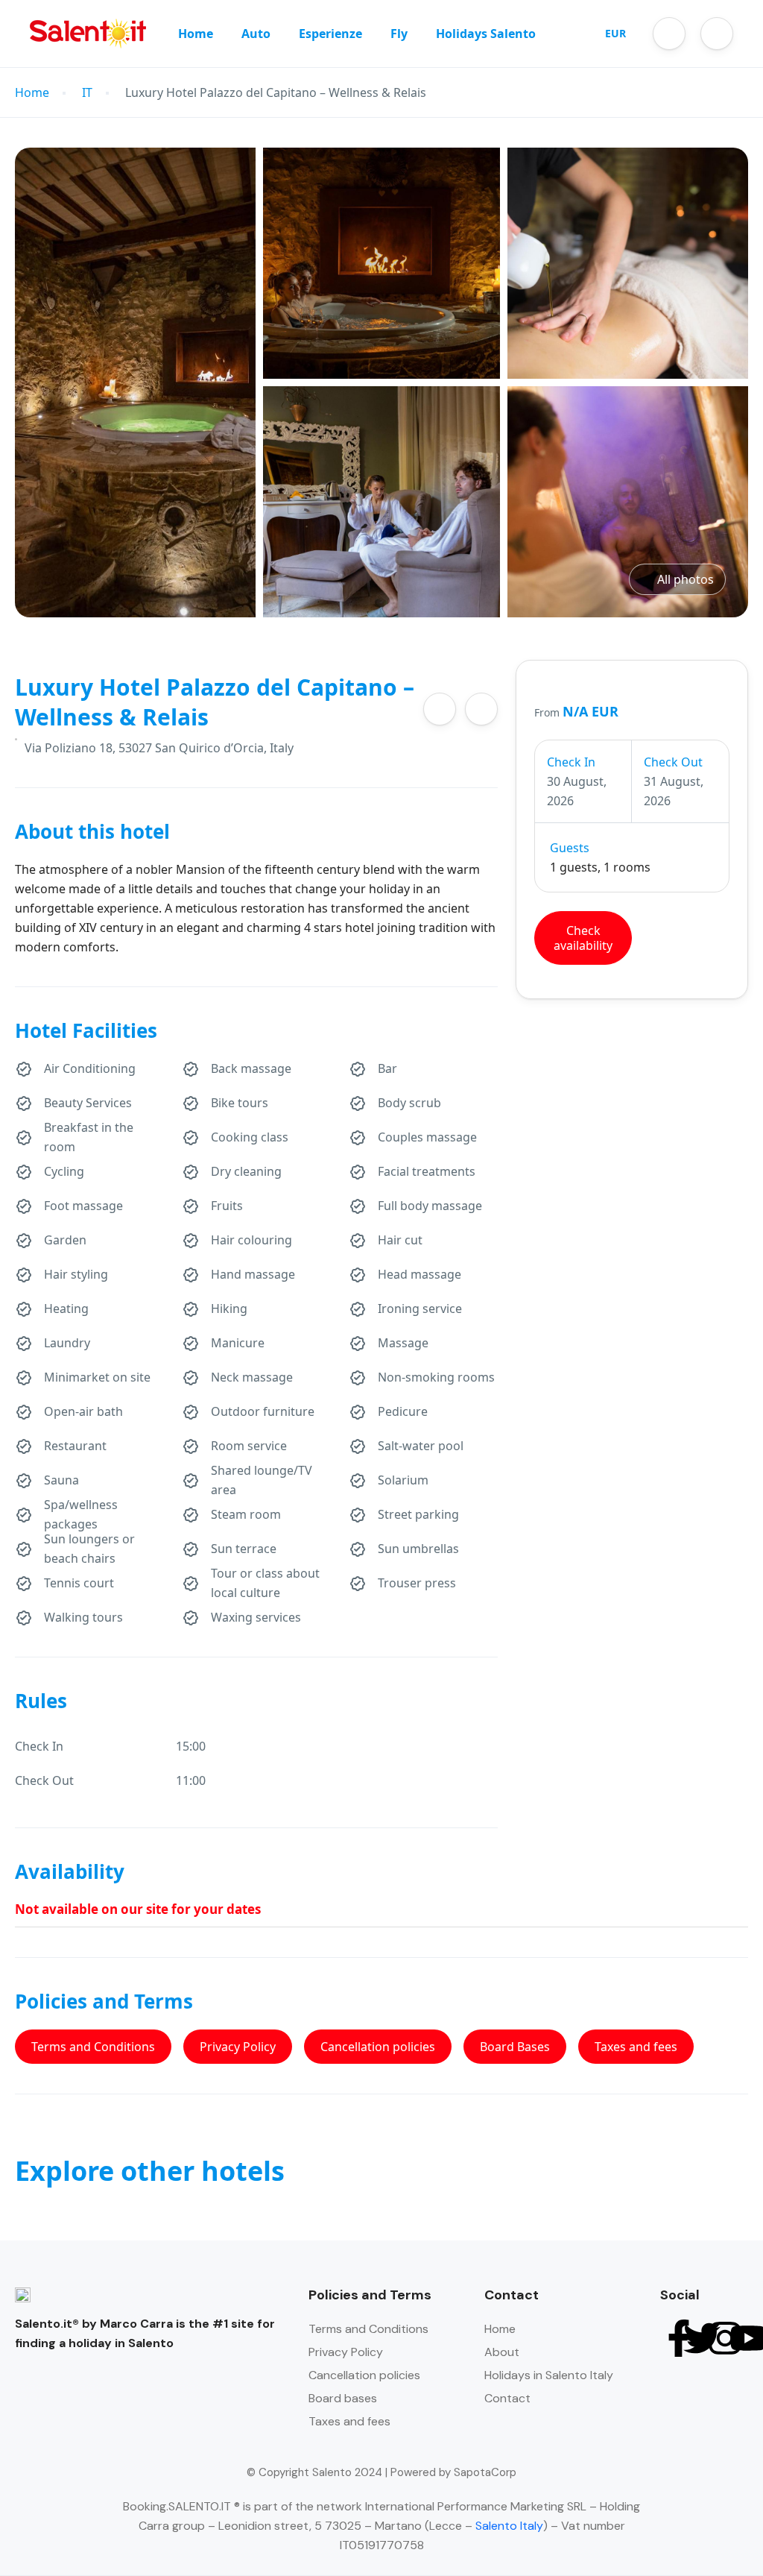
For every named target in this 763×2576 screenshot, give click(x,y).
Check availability (583, 938)
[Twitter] (702, 2338)
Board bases (343, 2398)
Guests (570, 848)
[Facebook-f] (679, 2338)
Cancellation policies (378, 2047)
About (502, 2352)
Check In (571, 762)
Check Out (673, 762)
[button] (669, 34)
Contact (507, 2398)
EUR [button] (615, 33)
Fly (399, 34)
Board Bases (515, 2047)
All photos (686, 579)
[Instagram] (725, 2338)
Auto (256, 34)
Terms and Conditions (93, 2047)
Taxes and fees (636, 2047)
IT (87, 93)
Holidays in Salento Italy (549, 2375)
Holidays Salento (486, 34)
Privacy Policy (238, 2047)
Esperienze (330, 34)
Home (196, 34)
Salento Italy (509, 2526)
